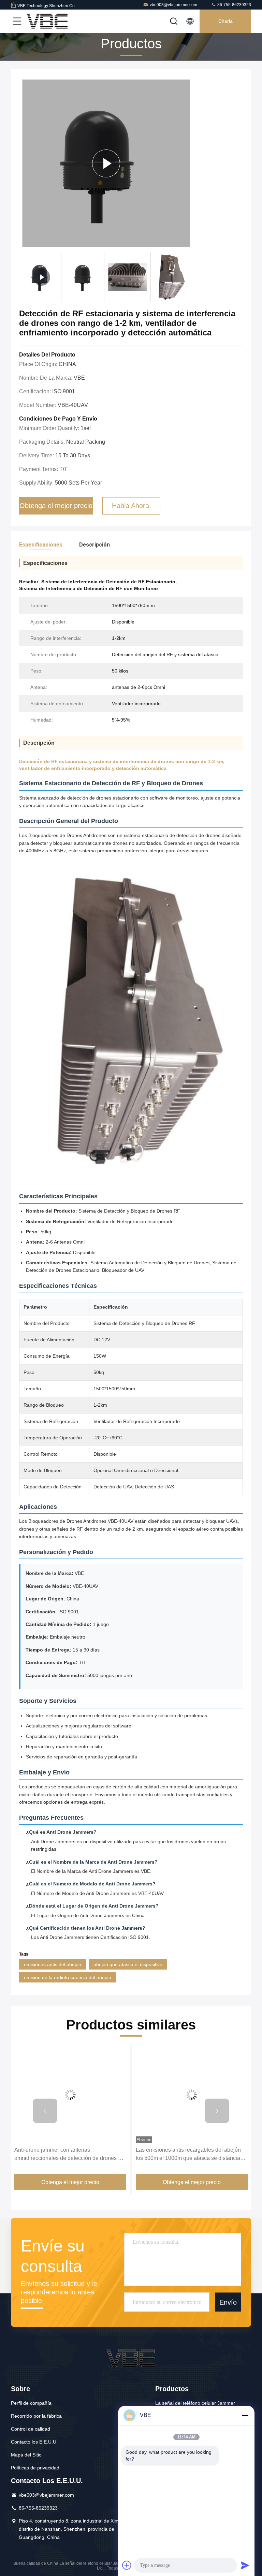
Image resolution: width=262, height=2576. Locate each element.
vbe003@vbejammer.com (173, 5)
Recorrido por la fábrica (36, 2416)
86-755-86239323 (234, 5)
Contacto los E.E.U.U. (34, 2442)
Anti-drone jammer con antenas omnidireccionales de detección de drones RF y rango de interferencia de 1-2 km (70, 2155)
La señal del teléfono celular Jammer (195, 2403)
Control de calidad (31, 2429)
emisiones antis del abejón (53, 1964)
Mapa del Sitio (26, 2455)
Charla (225, 21)
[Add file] (127, 2565)
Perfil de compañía (31, 2403)
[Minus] (245, 2415)
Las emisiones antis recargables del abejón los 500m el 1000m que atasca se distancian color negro (190, 2155)
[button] (45, 2111)
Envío (228, 2302)
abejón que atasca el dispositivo (128, 1964)
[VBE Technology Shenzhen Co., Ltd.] (47, 21)
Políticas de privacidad (35, 2468)
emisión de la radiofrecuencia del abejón (68, 1977)
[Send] (245, 2565)
